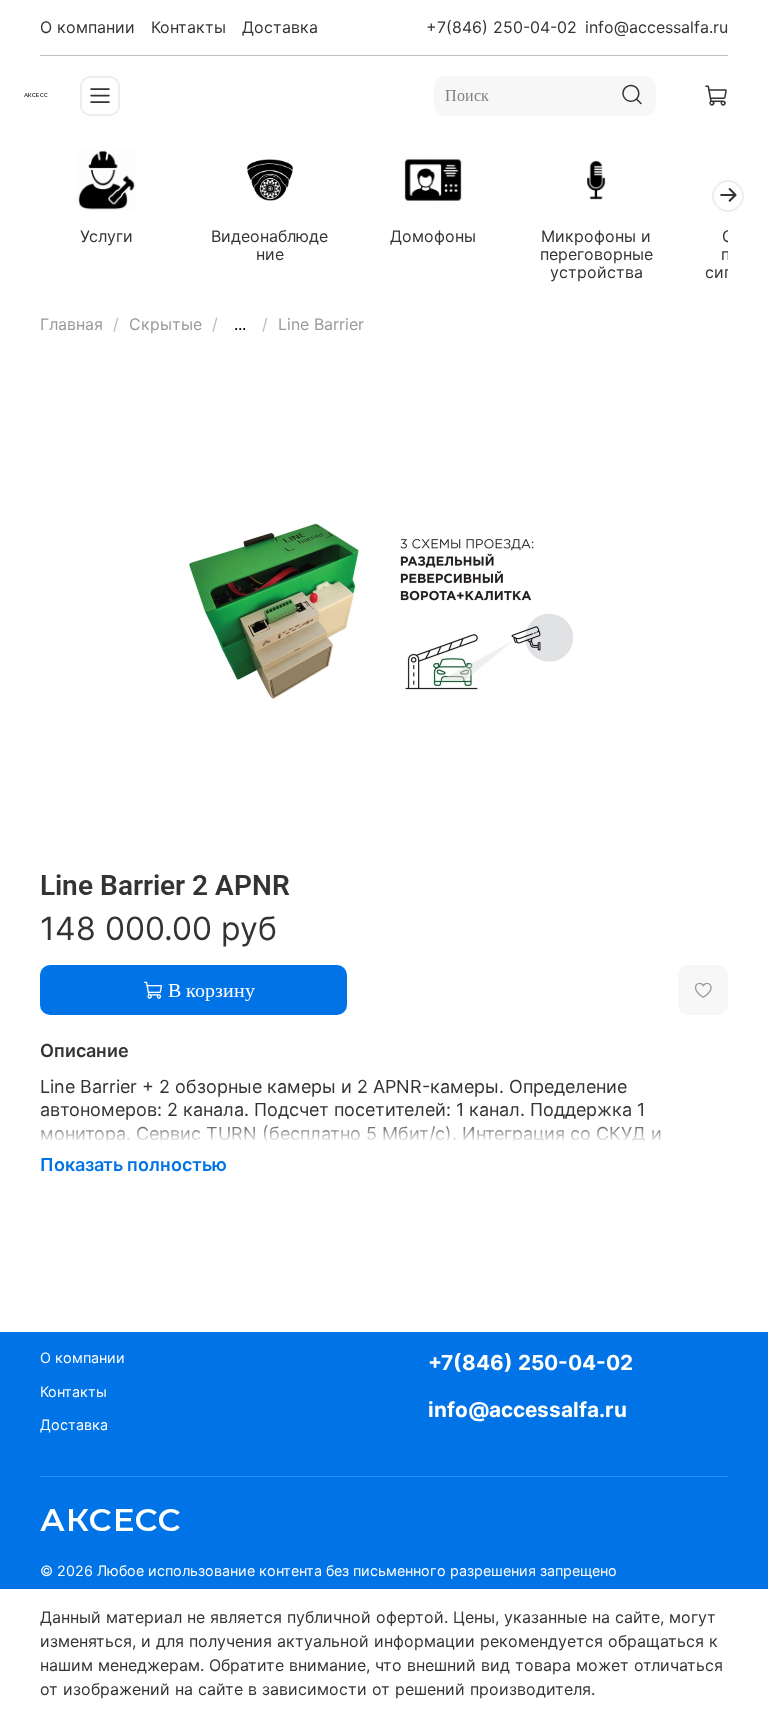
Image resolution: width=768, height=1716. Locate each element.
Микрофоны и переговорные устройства (596, 254)
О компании (87, 27)
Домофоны (433, 236)
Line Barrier (321, 324)
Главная (71, 324)
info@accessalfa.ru (656, 27)
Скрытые (165, 324)
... (240, 324)
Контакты (188, 27)
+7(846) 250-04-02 (501, 27)
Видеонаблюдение (269, 245)
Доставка (280, 27)
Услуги (106, 236)
